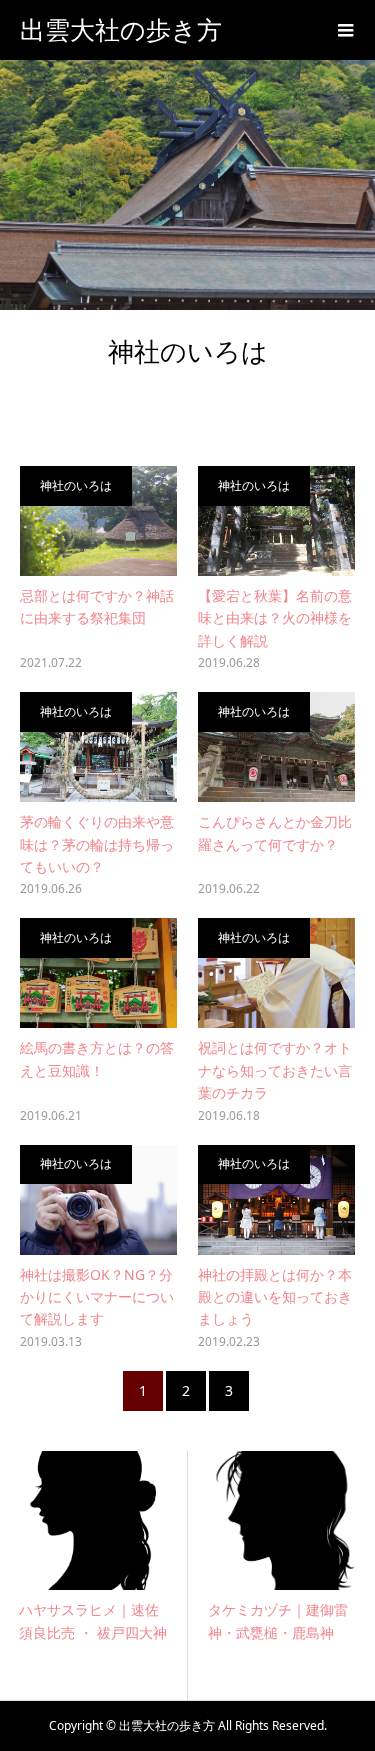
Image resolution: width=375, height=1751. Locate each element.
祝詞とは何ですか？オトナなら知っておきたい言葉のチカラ (275, 1070)
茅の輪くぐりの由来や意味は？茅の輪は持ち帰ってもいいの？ (97, 844)
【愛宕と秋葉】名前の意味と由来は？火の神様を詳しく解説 (275, 618)
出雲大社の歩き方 (121, 30)
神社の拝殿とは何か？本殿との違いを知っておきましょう (275, 1297)
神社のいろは (76, 485)
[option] (124, 1575)
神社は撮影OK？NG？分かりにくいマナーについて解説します (97, 1297)
